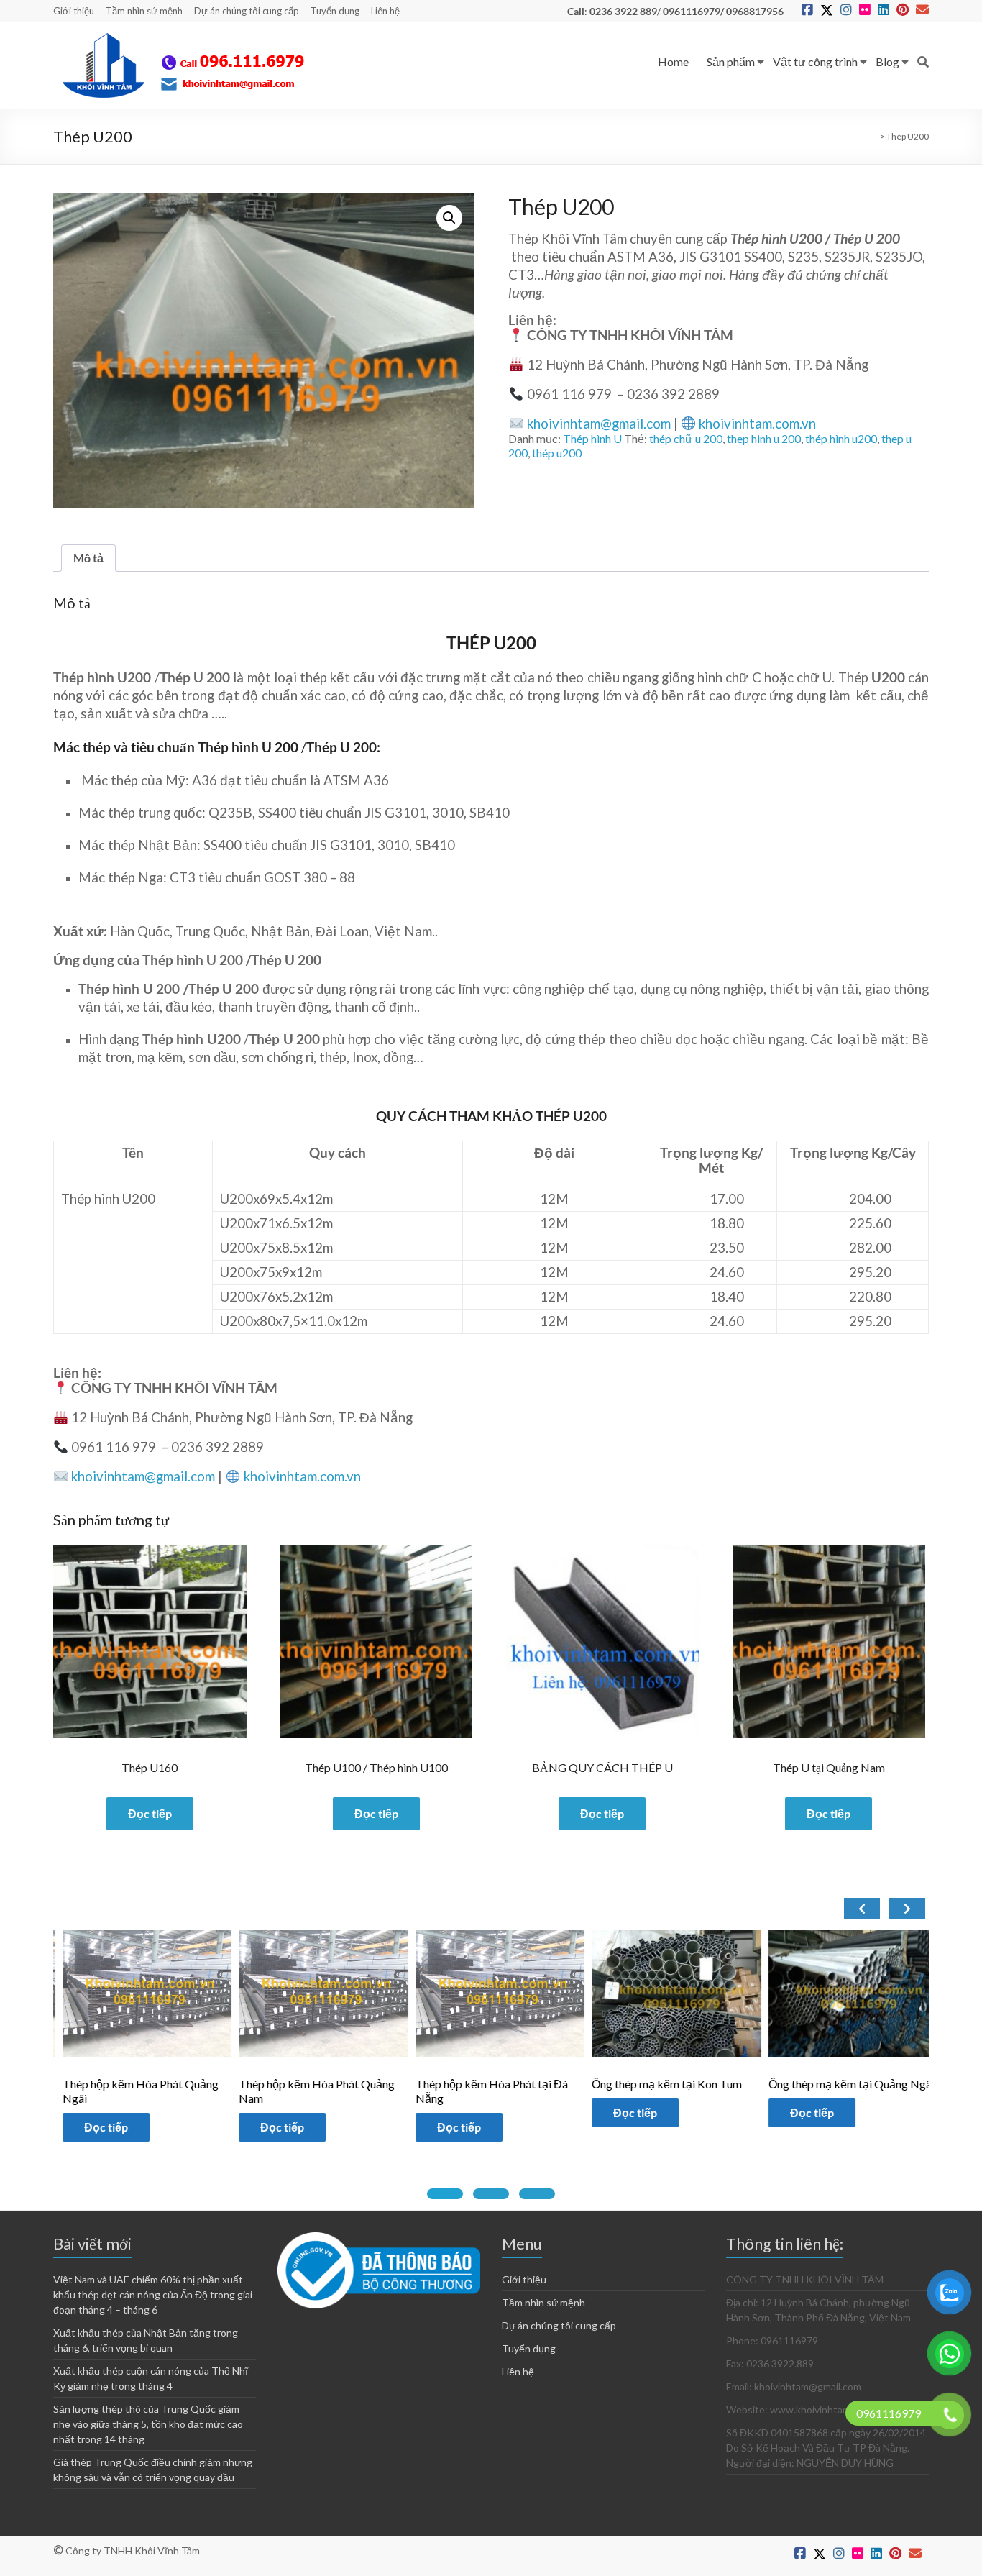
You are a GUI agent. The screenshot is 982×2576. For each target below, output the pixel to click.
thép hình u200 (841, 438)
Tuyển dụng (335, 11)
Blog (887, 61)
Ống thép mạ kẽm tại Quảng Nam (862, 2084)
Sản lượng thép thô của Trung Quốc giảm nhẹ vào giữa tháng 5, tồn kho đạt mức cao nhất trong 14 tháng (148, 2424)
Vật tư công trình (815, 61)
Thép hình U (592, 438)
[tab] (445, 2194)
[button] (449, 218)
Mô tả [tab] (88, 558)
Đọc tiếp (150, 1813)
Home (673, 61)
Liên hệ (385, 11)
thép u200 (557, 453)
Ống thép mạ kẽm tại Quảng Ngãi (685, 2084)
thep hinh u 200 (764, 438)
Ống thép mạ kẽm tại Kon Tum (501, 2084)
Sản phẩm (731, 61)
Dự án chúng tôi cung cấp (247, 11)
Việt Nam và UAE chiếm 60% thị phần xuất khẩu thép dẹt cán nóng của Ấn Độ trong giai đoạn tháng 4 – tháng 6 (153, 2294)
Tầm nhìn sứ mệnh (144, 11)
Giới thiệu (74, 11)
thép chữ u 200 (686, 438)
